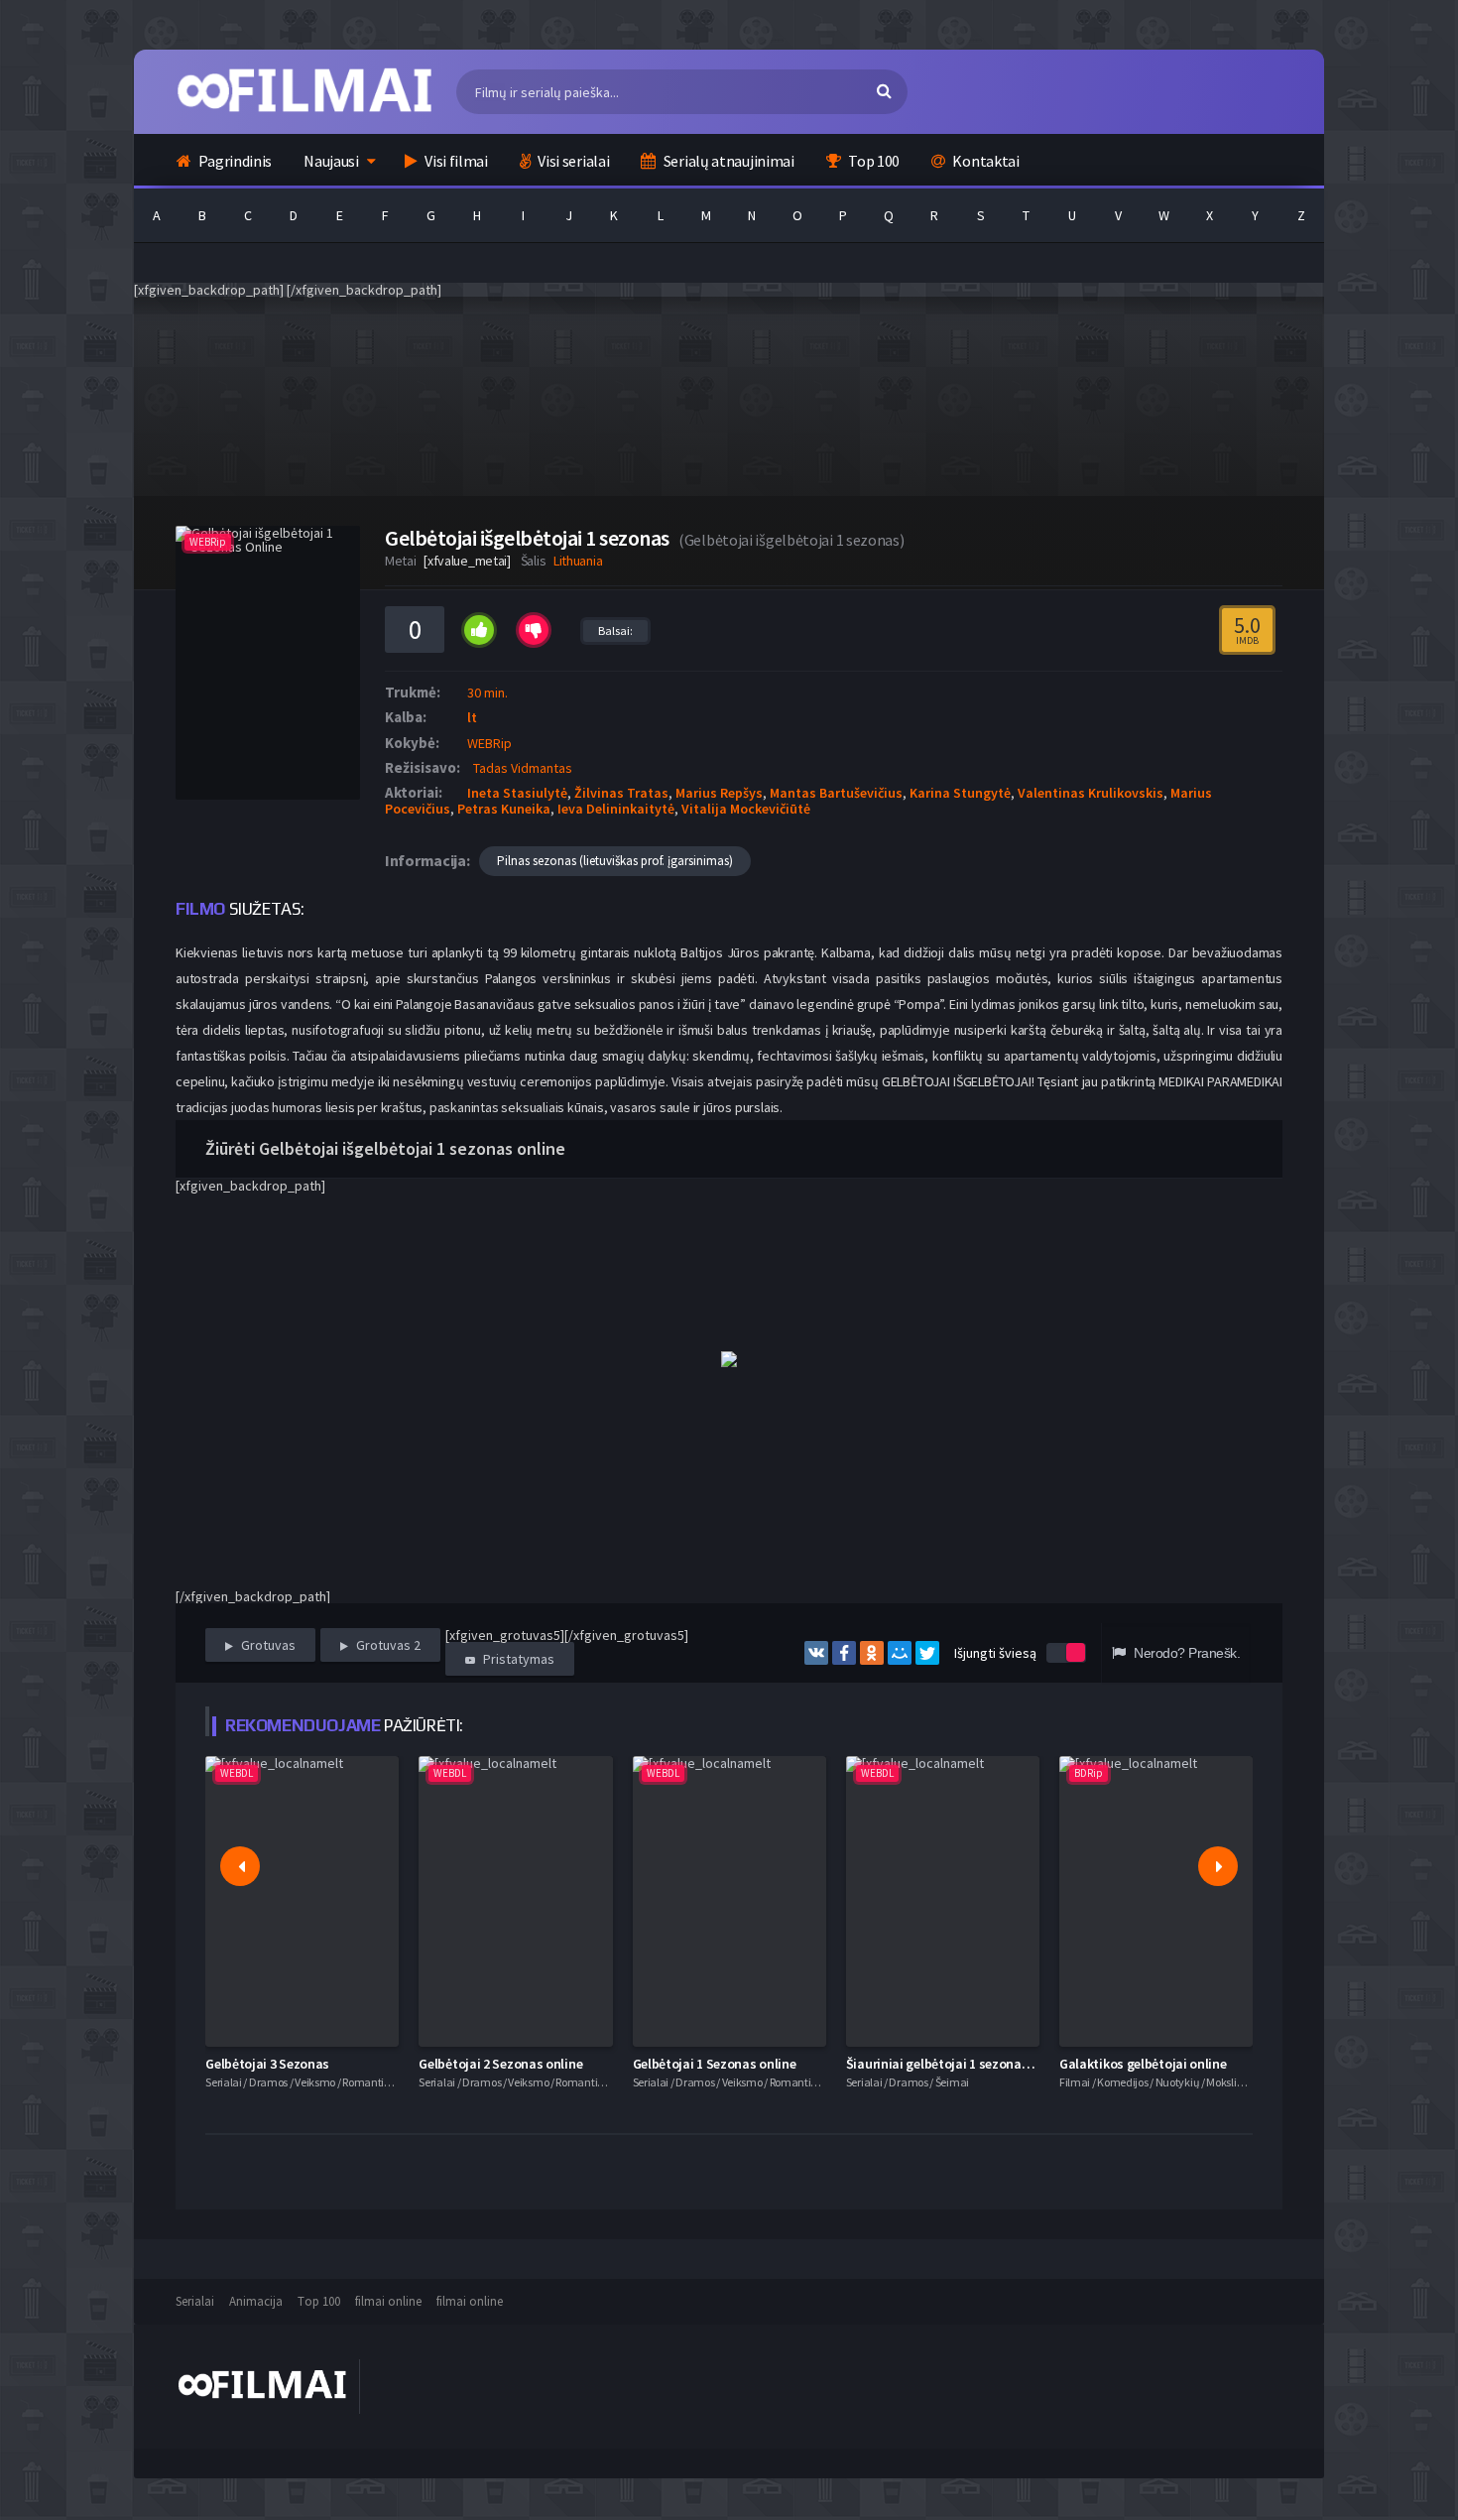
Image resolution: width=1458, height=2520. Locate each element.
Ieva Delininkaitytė (616, 809)
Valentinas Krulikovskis (1091, 793)
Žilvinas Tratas (621, 793)
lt (472, 717)
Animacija (256, 2301)
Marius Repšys (719, 793)
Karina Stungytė (960, 793)
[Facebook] (844, 1653)
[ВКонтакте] (816, 1653)
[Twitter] (927, 1653)
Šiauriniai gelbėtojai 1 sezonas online (957, 2064)
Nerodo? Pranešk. (1185, 1653)
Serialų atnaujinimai (728, 161)
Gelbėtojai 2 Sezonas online (500, 2064)
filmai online (388, 2301)
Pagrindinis (234, 161)
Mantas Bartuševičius (836, 793)
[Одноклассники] (872, 1653)
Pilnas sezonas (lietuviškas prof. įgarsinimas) (615, 861)
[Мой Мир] (900, 1653)
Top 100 (872, 161)
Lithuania (578, 561)
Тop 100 (319, 2301)
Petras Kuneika (504, 809)
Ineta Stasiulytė (517, 793)
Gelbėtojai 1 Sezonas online (715, 2064)
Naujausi (331, 161)
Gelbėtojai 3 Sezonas (267, 2064)
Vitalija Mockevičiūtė (746, 809)
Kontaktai (985, 161)
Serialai (195, 2301)
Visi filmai (454, 161)
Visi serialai (573, 161)
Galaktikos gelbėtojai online (1143, 2064)
